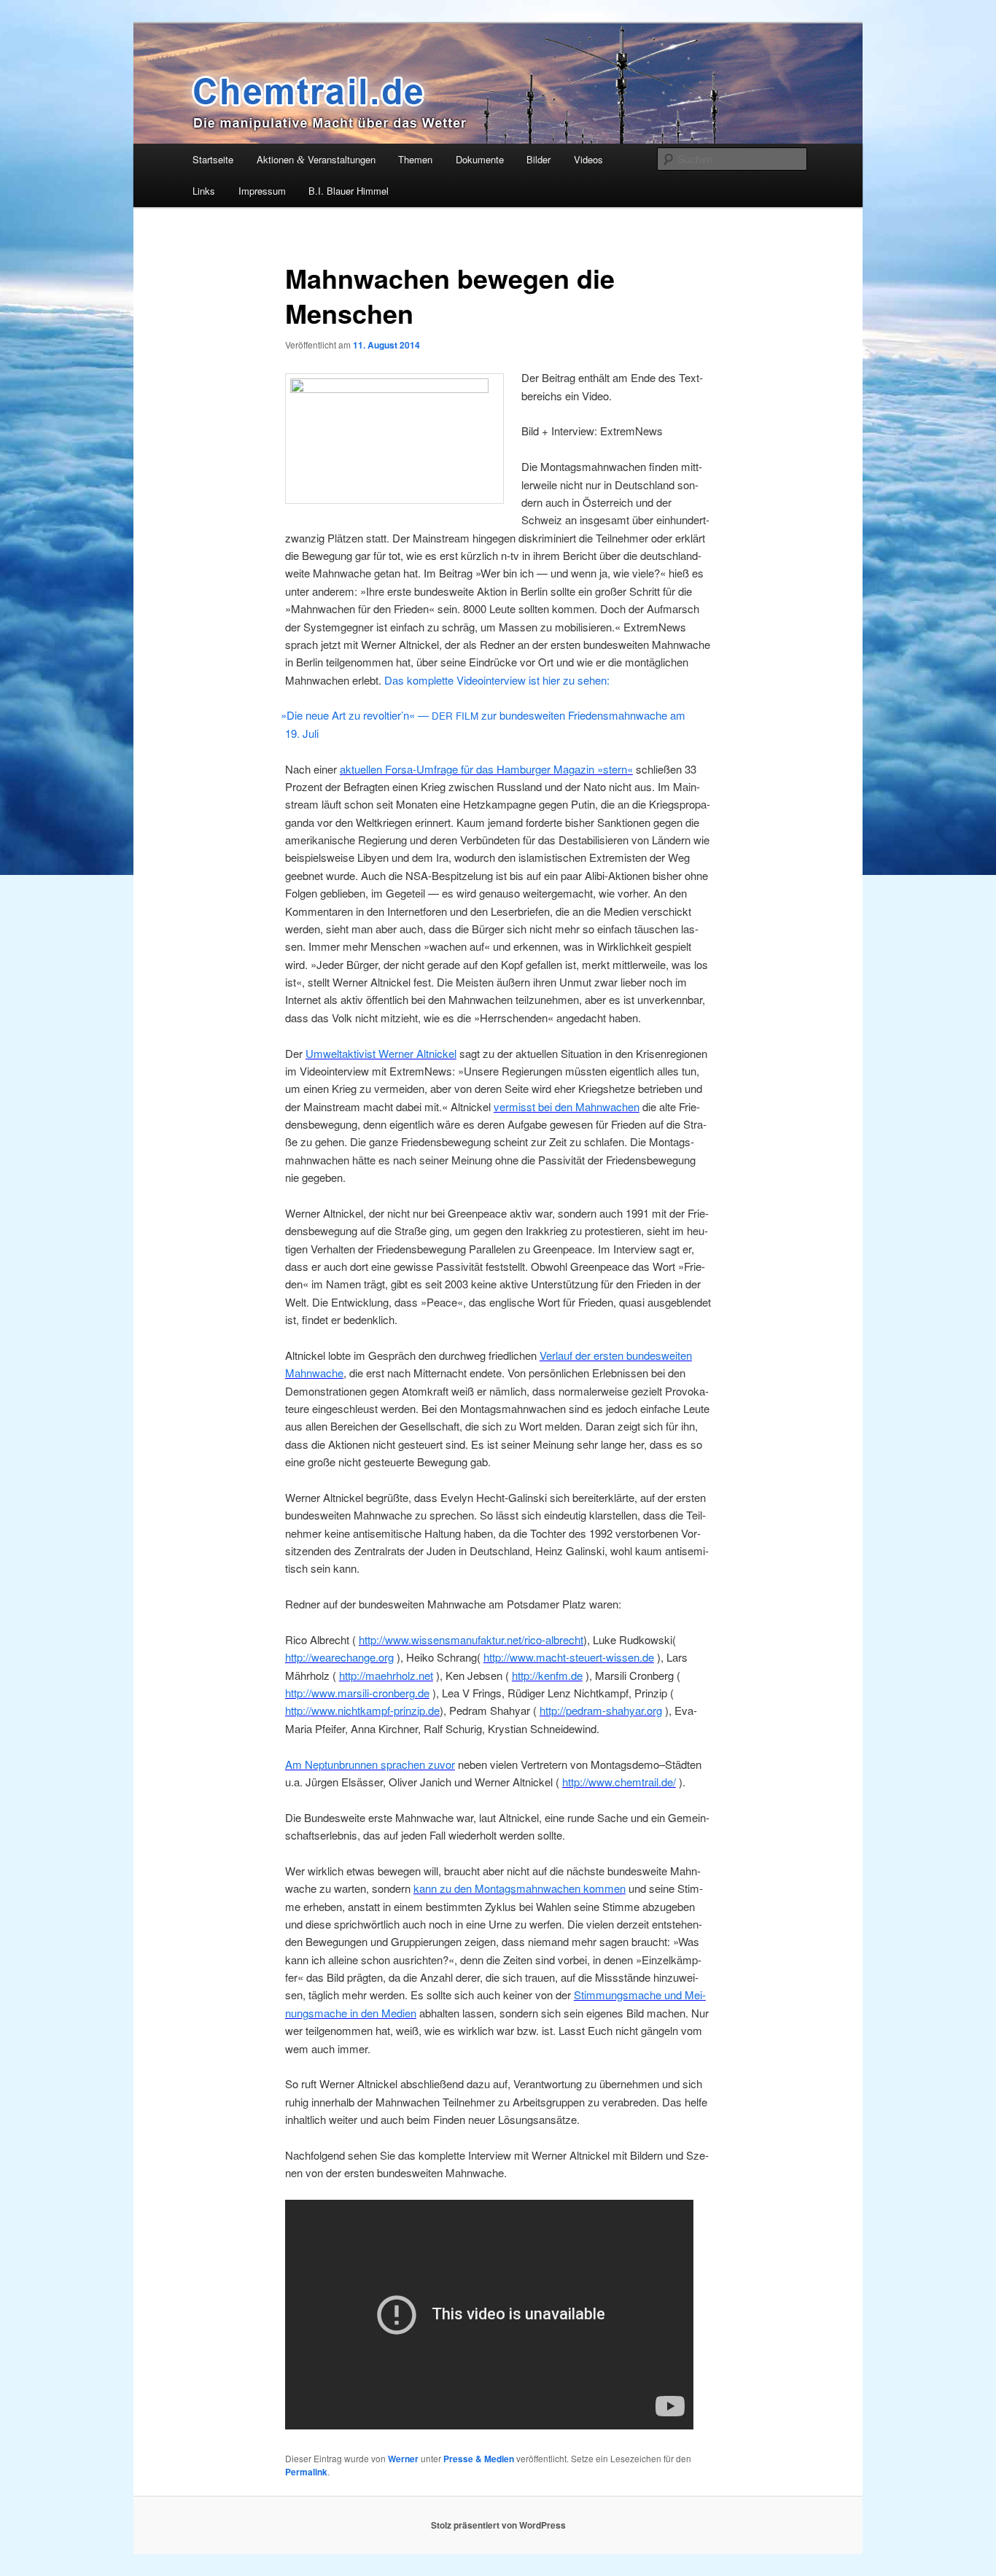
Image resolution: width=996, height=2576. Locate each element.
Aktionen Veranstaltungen (316, 159)
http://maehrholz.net (386, 1675)
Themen (415, 159)
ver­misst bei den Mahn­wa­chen (567, 1106)
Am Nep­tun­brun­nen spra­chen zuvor (370, 1764)
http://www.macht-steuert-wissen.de (569, 1657)
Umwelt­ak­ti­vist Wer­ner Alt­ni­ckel (381, 1053)
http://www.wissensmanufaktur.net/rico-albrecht (471, 1639)
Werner (403, 2459)
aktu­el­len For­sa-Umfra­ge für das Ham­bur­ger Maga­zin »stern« (486, 769)
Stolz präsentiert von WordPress (498, 2525)
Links (204, 191)
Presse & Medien (479, 2459)
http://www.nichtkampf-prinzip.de (362, 1710)
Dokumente (480, 159)
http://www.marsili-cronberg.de (357, 1693)
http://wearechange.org (339, 1657)
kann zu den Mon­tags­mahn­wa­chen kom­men (520, 1888)
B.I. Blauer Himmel (349, 191)
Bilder (538, 159)
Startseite (213, 159)
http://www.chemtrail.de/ (619, 1782)
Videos (588, 159)
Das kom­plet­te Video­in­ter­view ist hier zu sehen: (495, 680)
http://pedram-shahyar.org (601, 1710)
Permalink (306, 2472)
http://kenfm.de (547, 1675)
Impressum (262, 191)
